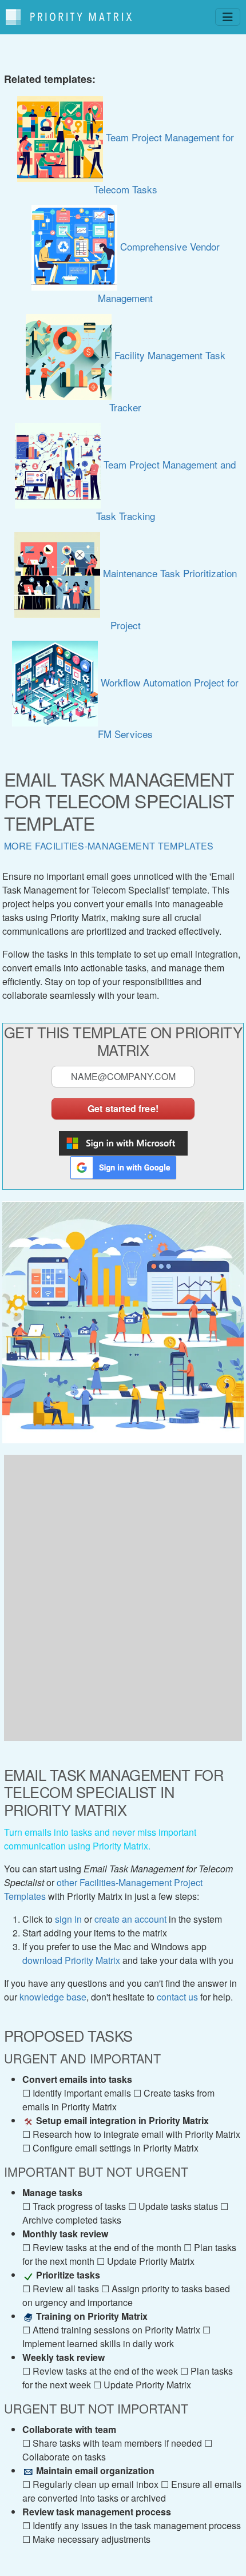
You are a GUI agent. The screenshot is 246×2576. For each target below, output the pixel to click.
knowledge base (53, 1997)
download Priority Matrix (71, 1960)
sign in (68, 1919)
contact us (177, 1997)
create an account (130, 1919)
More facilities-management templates (109, 846)
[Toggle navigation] (228, 17)
